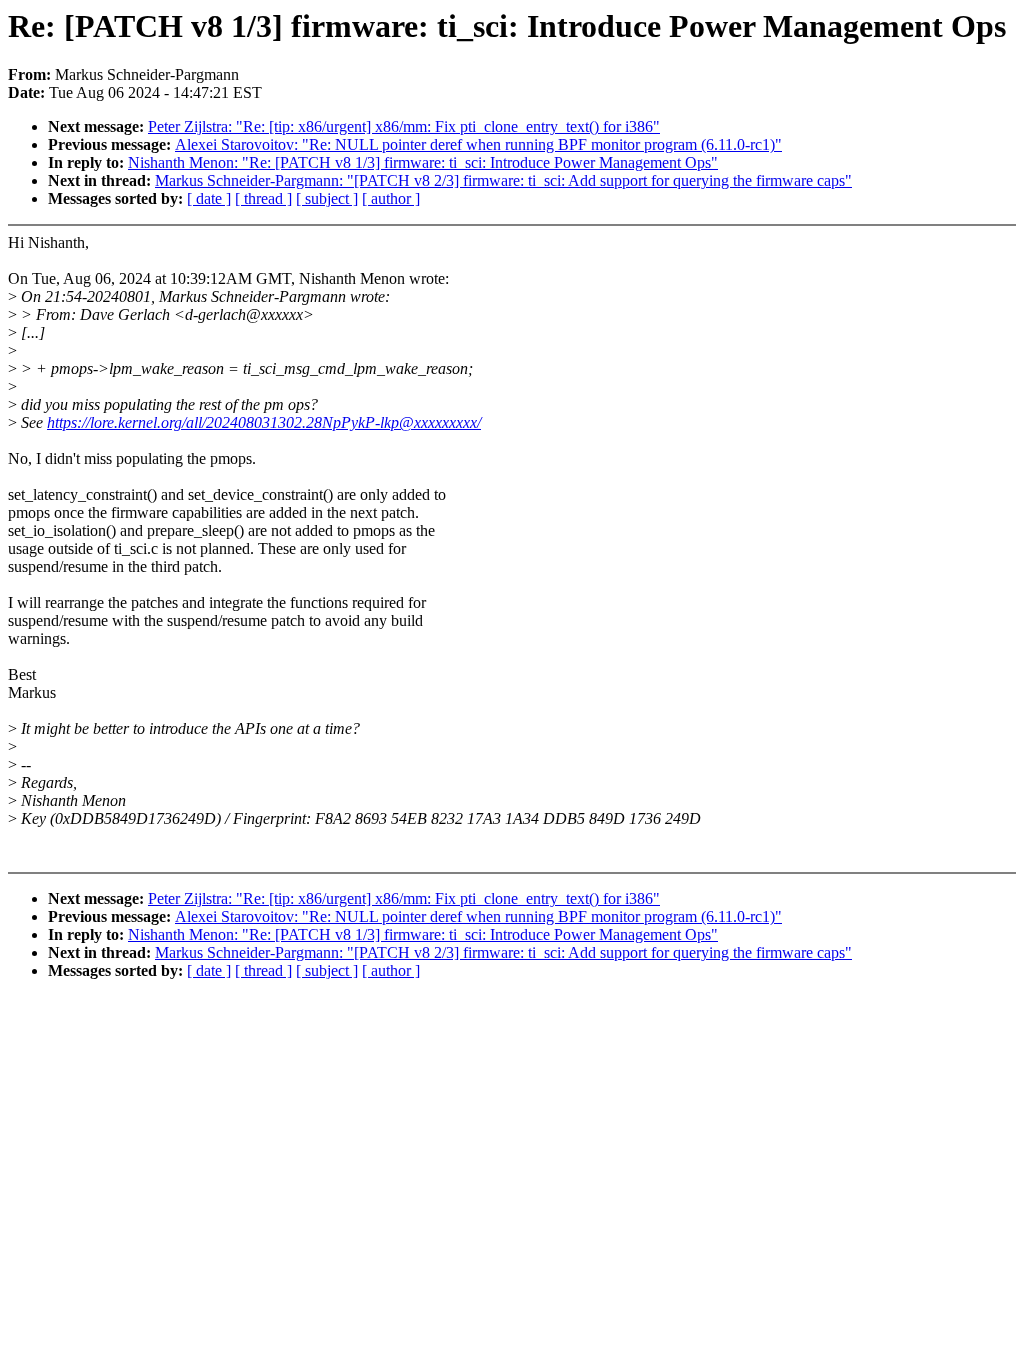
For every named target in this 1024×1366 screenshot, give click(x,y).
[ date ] (209, 198)
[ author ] (391, 198)
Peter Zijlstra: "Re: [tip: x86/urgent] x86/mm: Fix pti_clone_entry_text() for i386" (404, 126)
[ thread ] (263, 198)
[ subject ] (327, 198)
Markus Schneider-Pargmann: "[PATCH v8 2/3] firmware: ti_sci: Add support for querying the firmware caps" (503, 180)
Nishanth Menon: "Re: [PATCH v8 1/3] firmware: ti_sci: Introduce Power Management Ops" (423, 162)
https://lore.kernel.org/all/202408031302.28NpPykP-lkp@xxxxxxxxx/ (264, 422)
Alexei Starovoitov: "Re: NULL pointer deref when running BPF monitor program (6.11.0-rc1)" (478, 144)
